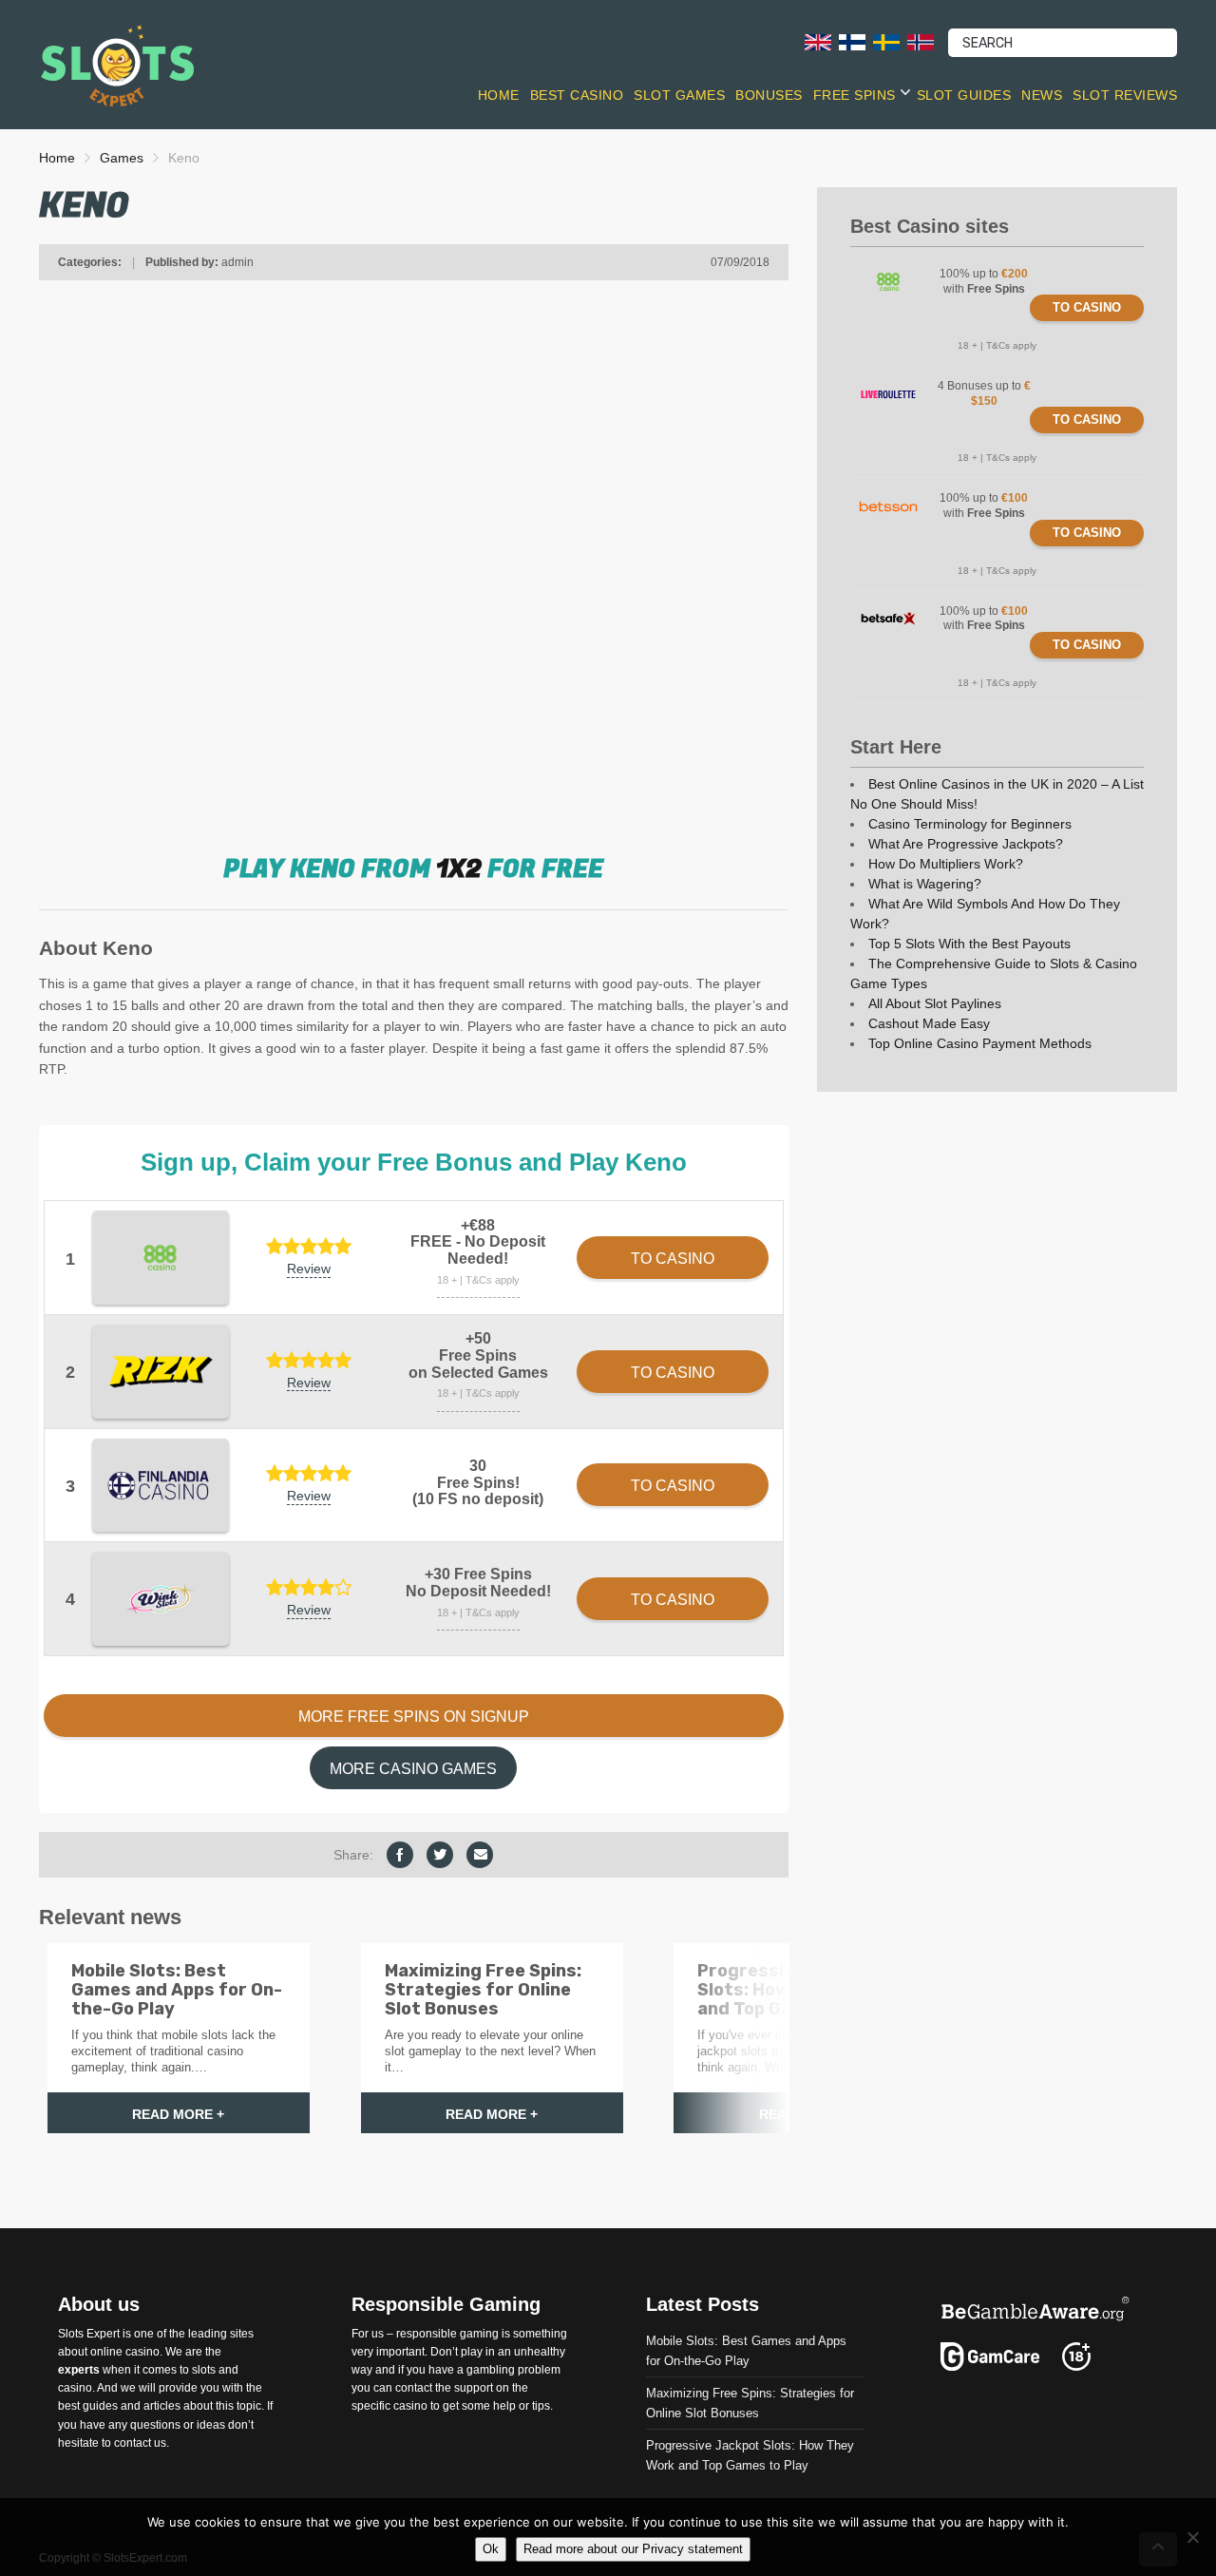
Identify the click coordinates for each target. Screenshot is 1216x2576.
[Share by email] (480, 1855)
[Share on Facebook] (400, 1855)
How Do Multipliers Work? (946, 864)
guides (100, 2406)
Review (309, 1269)
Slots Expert (89, 2334)
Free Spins (855, 95)
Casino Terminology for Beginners (970, 824)
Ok (491, 2549)
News (1042, 95)
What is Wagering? (925, 884)
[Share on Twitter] (440, 1855)
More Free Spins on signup (414, 1717)
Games (122, 158)
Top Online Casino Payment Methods (980, 1043)
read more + (178, 2114)
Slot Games (679, 95)
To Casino (1087, 307)
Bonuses (769, 95)
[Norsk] (921, 41)
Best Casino (577, 95)
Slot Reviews (1125, 95)
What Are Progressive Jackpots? (966, 844)
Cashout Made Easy (929, 1023)
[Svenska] (886, 41)
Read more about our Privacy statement (633, 2549)
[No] (1192, 2537)
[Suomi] (852, 41)
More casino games (413, 1769)
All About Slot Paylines (935, 1003)
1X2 (459, 869)
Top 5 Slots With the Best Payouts (969, 944)
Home (499, 95)
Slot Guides (964, 95)
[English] (818, 41)
